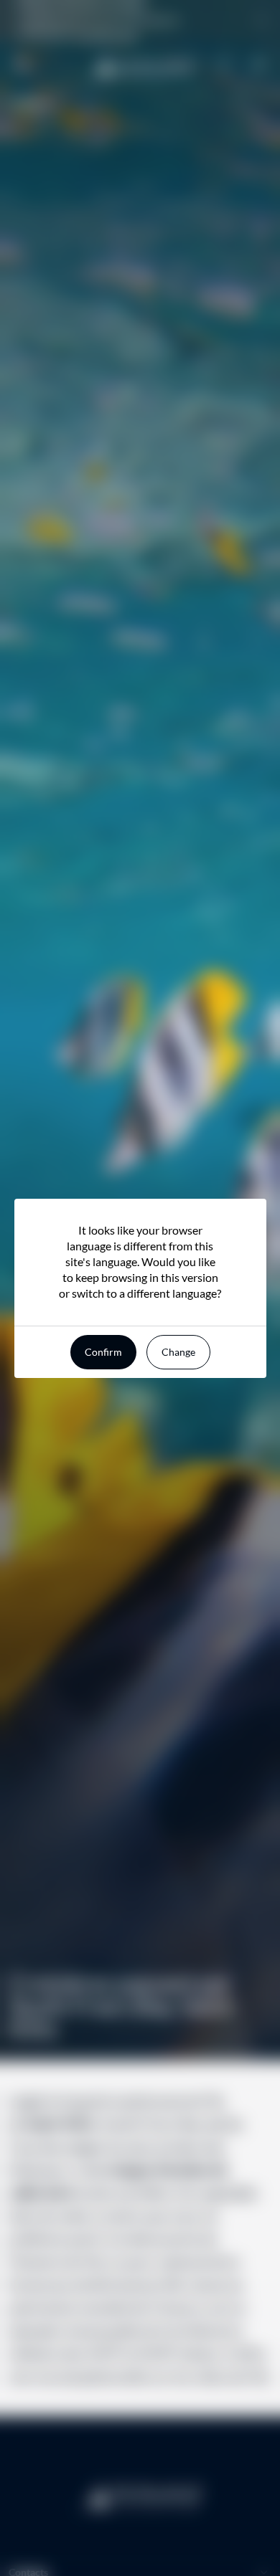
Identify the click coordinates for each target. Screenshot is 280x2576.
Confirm (103, 1352)
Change (178, 1352)
